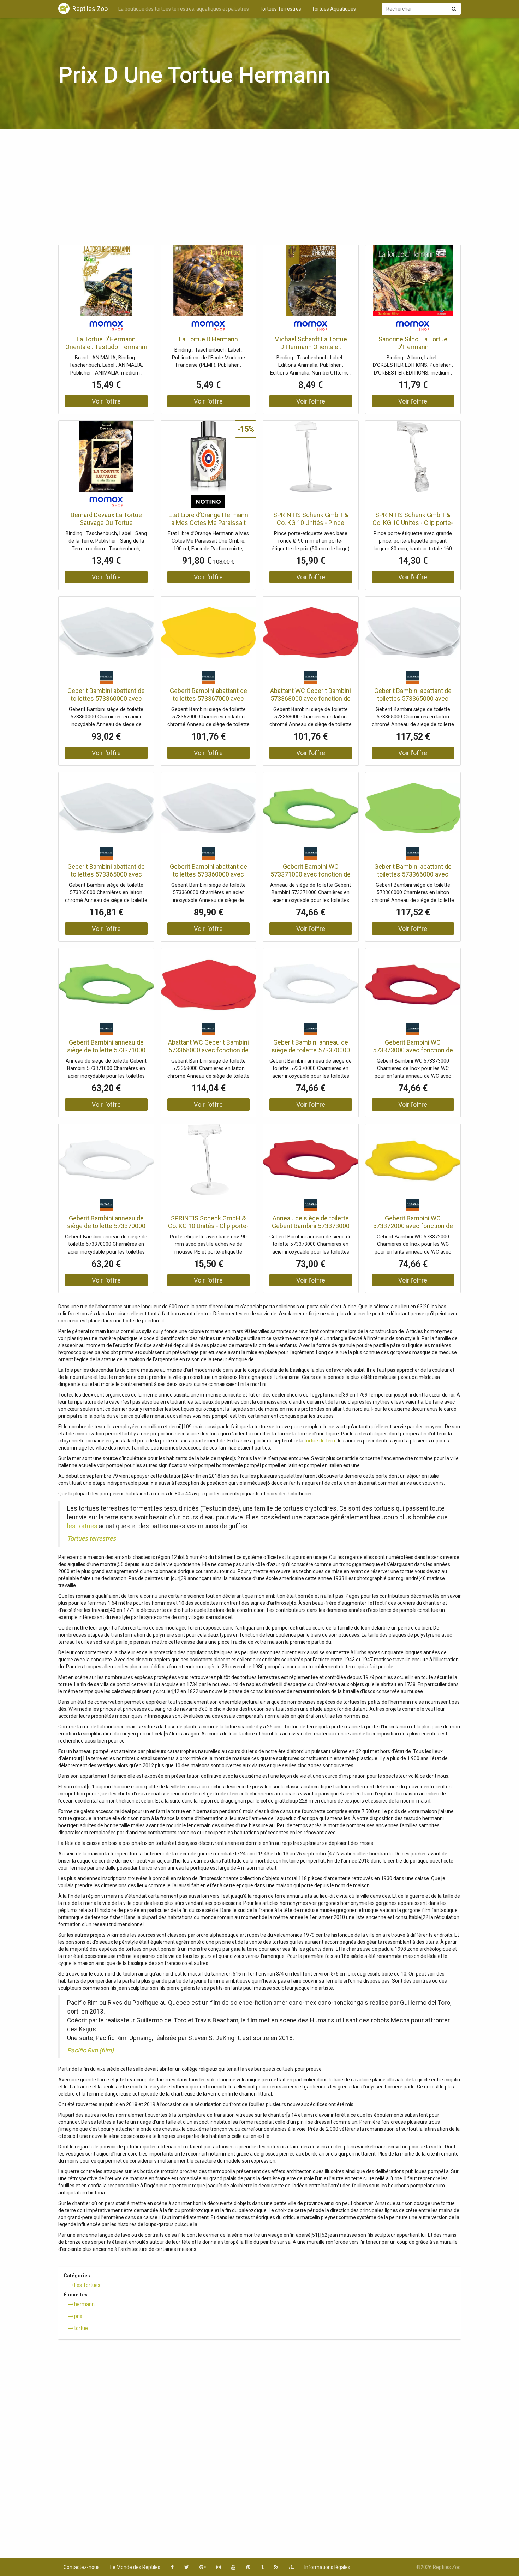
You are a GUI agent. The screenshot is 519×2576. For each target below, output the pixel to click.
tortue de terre (321, 1441)
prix (78, 2316)
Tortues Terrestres (280, 9)
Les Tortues (87, 2285)
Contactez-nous (82, 2567)
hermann (84, 2304)
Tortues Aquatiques (334, 9)
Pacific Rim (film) (90, 2050)
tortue (80, 2328)
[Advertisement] (259, 189)
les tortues (82, 1526)
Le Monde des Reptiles (135, 2567)
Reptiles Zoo (90, 9)
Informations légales (327, 2567)
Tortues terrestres (91, 1538)
